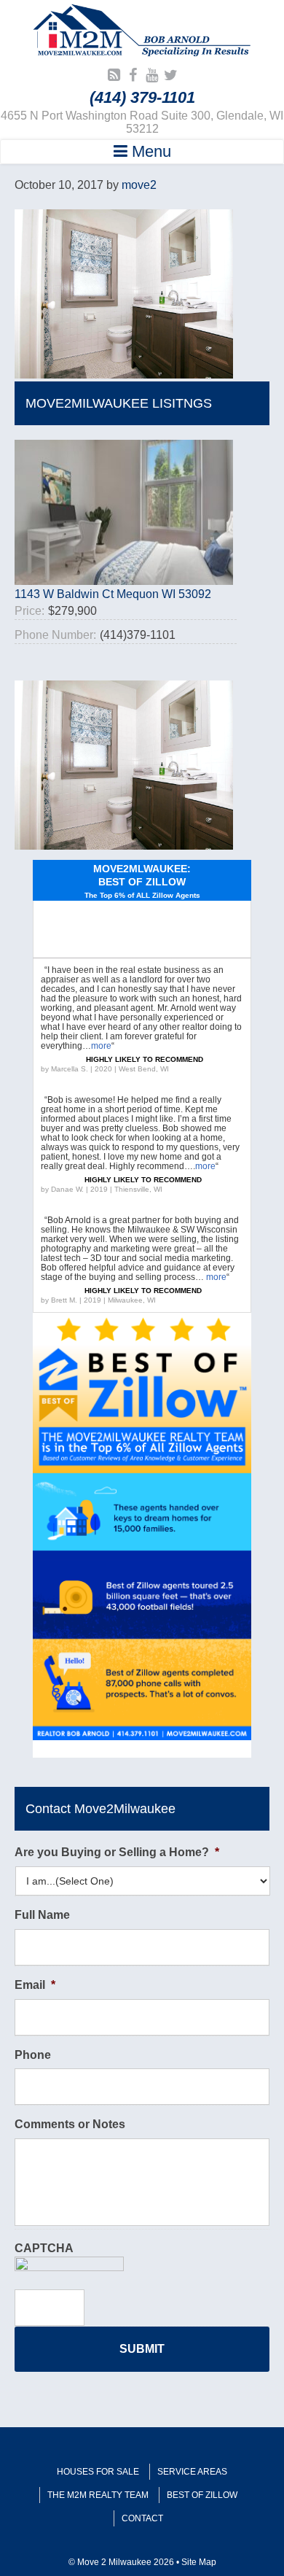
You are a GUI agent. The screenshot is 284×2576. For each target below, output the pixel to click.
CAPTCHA (44, 2248)
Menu (149, 151)
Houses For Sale (98, 2472)
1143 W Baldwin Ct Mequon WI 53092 (113, 594)
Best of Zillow (202, 2495)
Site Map (199, 2562)
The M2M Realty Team (98, 2495)
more (101, 1046)
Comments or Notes (70, 2124)
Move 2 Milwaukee (142, 32)
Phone (33, 2055)
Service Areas (192, 2472)
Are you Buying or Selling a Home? (117, 1852)
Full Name (42, 1915)
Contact (142, 2518)
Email (35, 1985)
